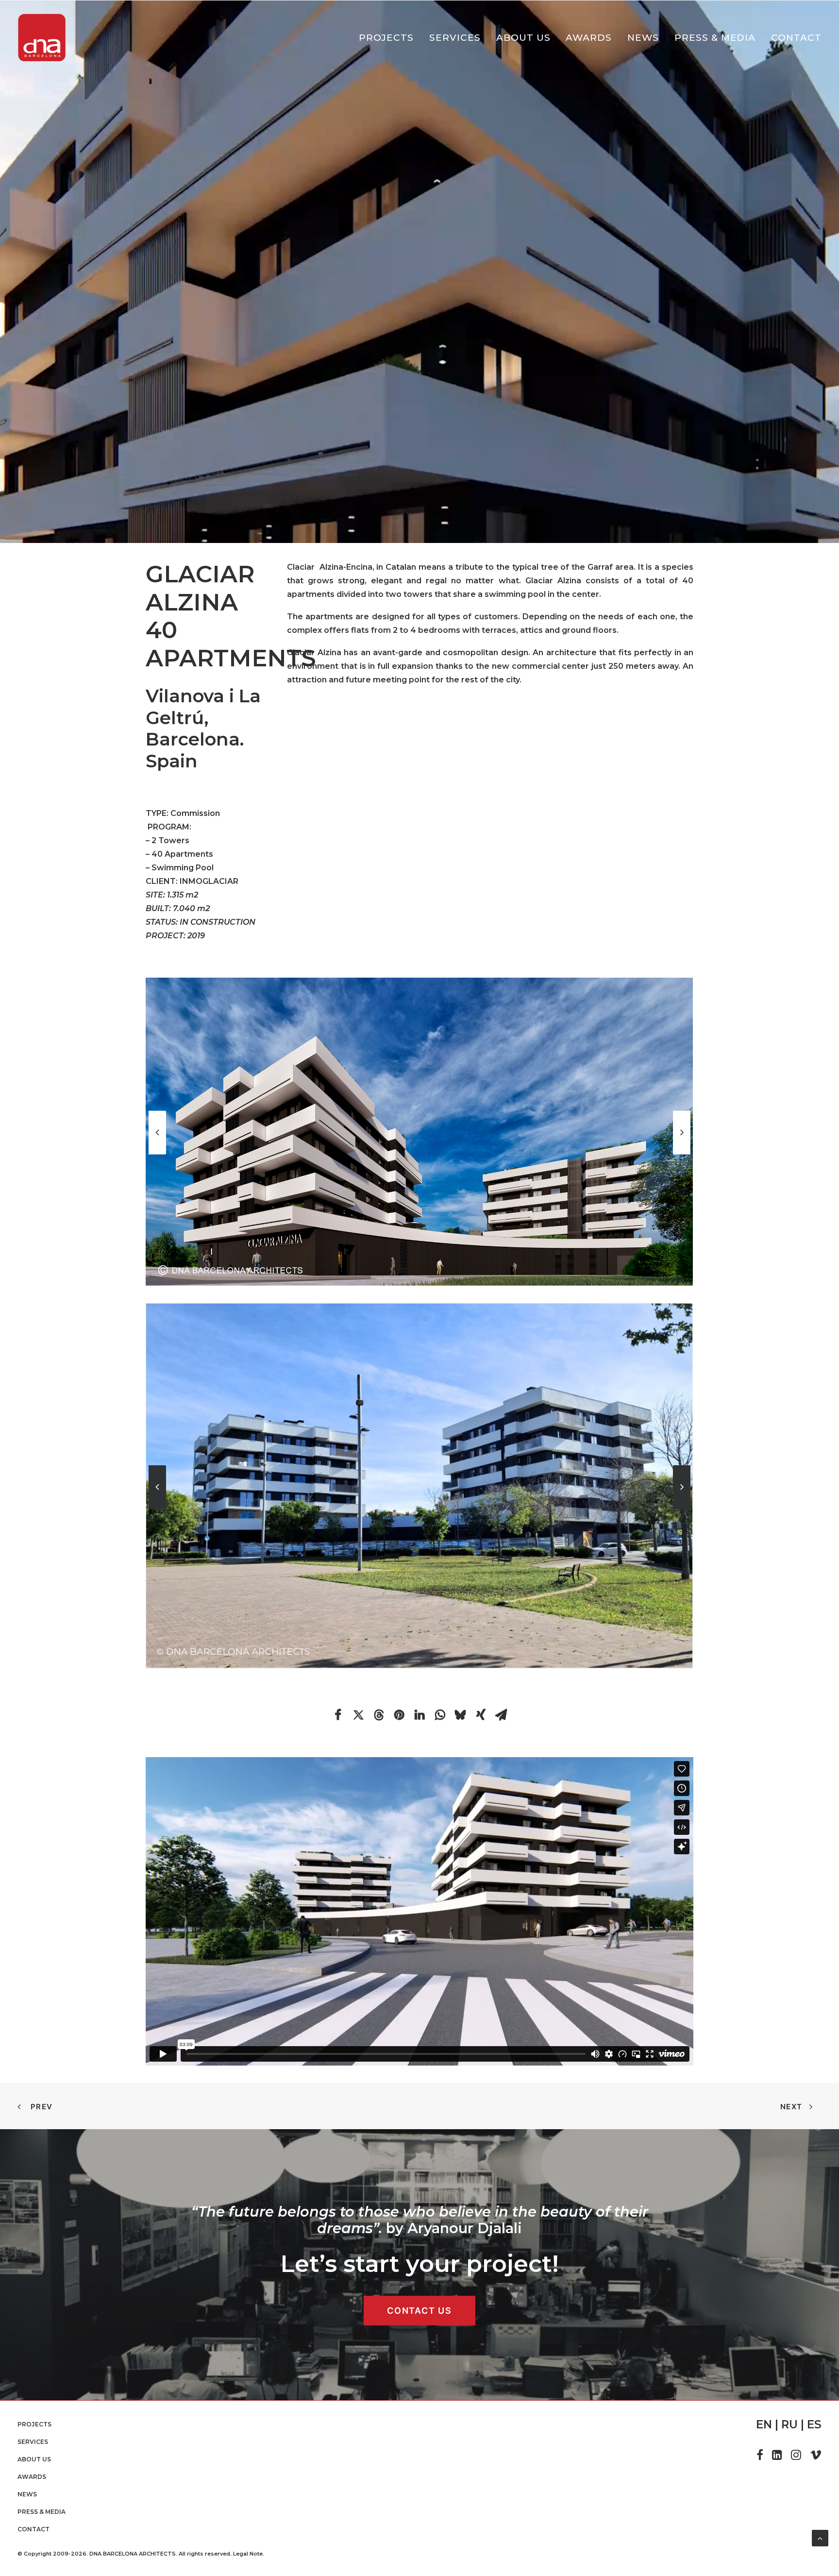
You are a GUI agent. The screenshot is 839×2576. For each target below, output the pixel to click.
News (643, 38)
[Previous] (157, 1154)
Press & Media (715, 38)
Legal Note (248, 2554)
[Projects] (411, 272)
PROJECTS (386, 38)
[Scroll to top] (820, 2537)
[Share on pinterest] (399, 1715)
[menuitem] (390, 38)
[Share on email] (501, 1715)
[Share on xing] (481, 1715)
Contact (796, 38)
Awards (589, 38)
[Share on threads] (379, 1715)
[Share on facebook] (338, 1715)
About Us (523, 38)
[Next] (682, 1154)
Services (455, 38)
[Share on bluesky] (460, 1715)
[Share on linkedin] (419, 1715)
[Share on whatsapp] (440, 1715)
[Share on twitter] (358, 1715)
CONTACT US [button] (419, 2311)
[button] (760, 2457)
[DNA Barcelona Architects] (42, 38)
